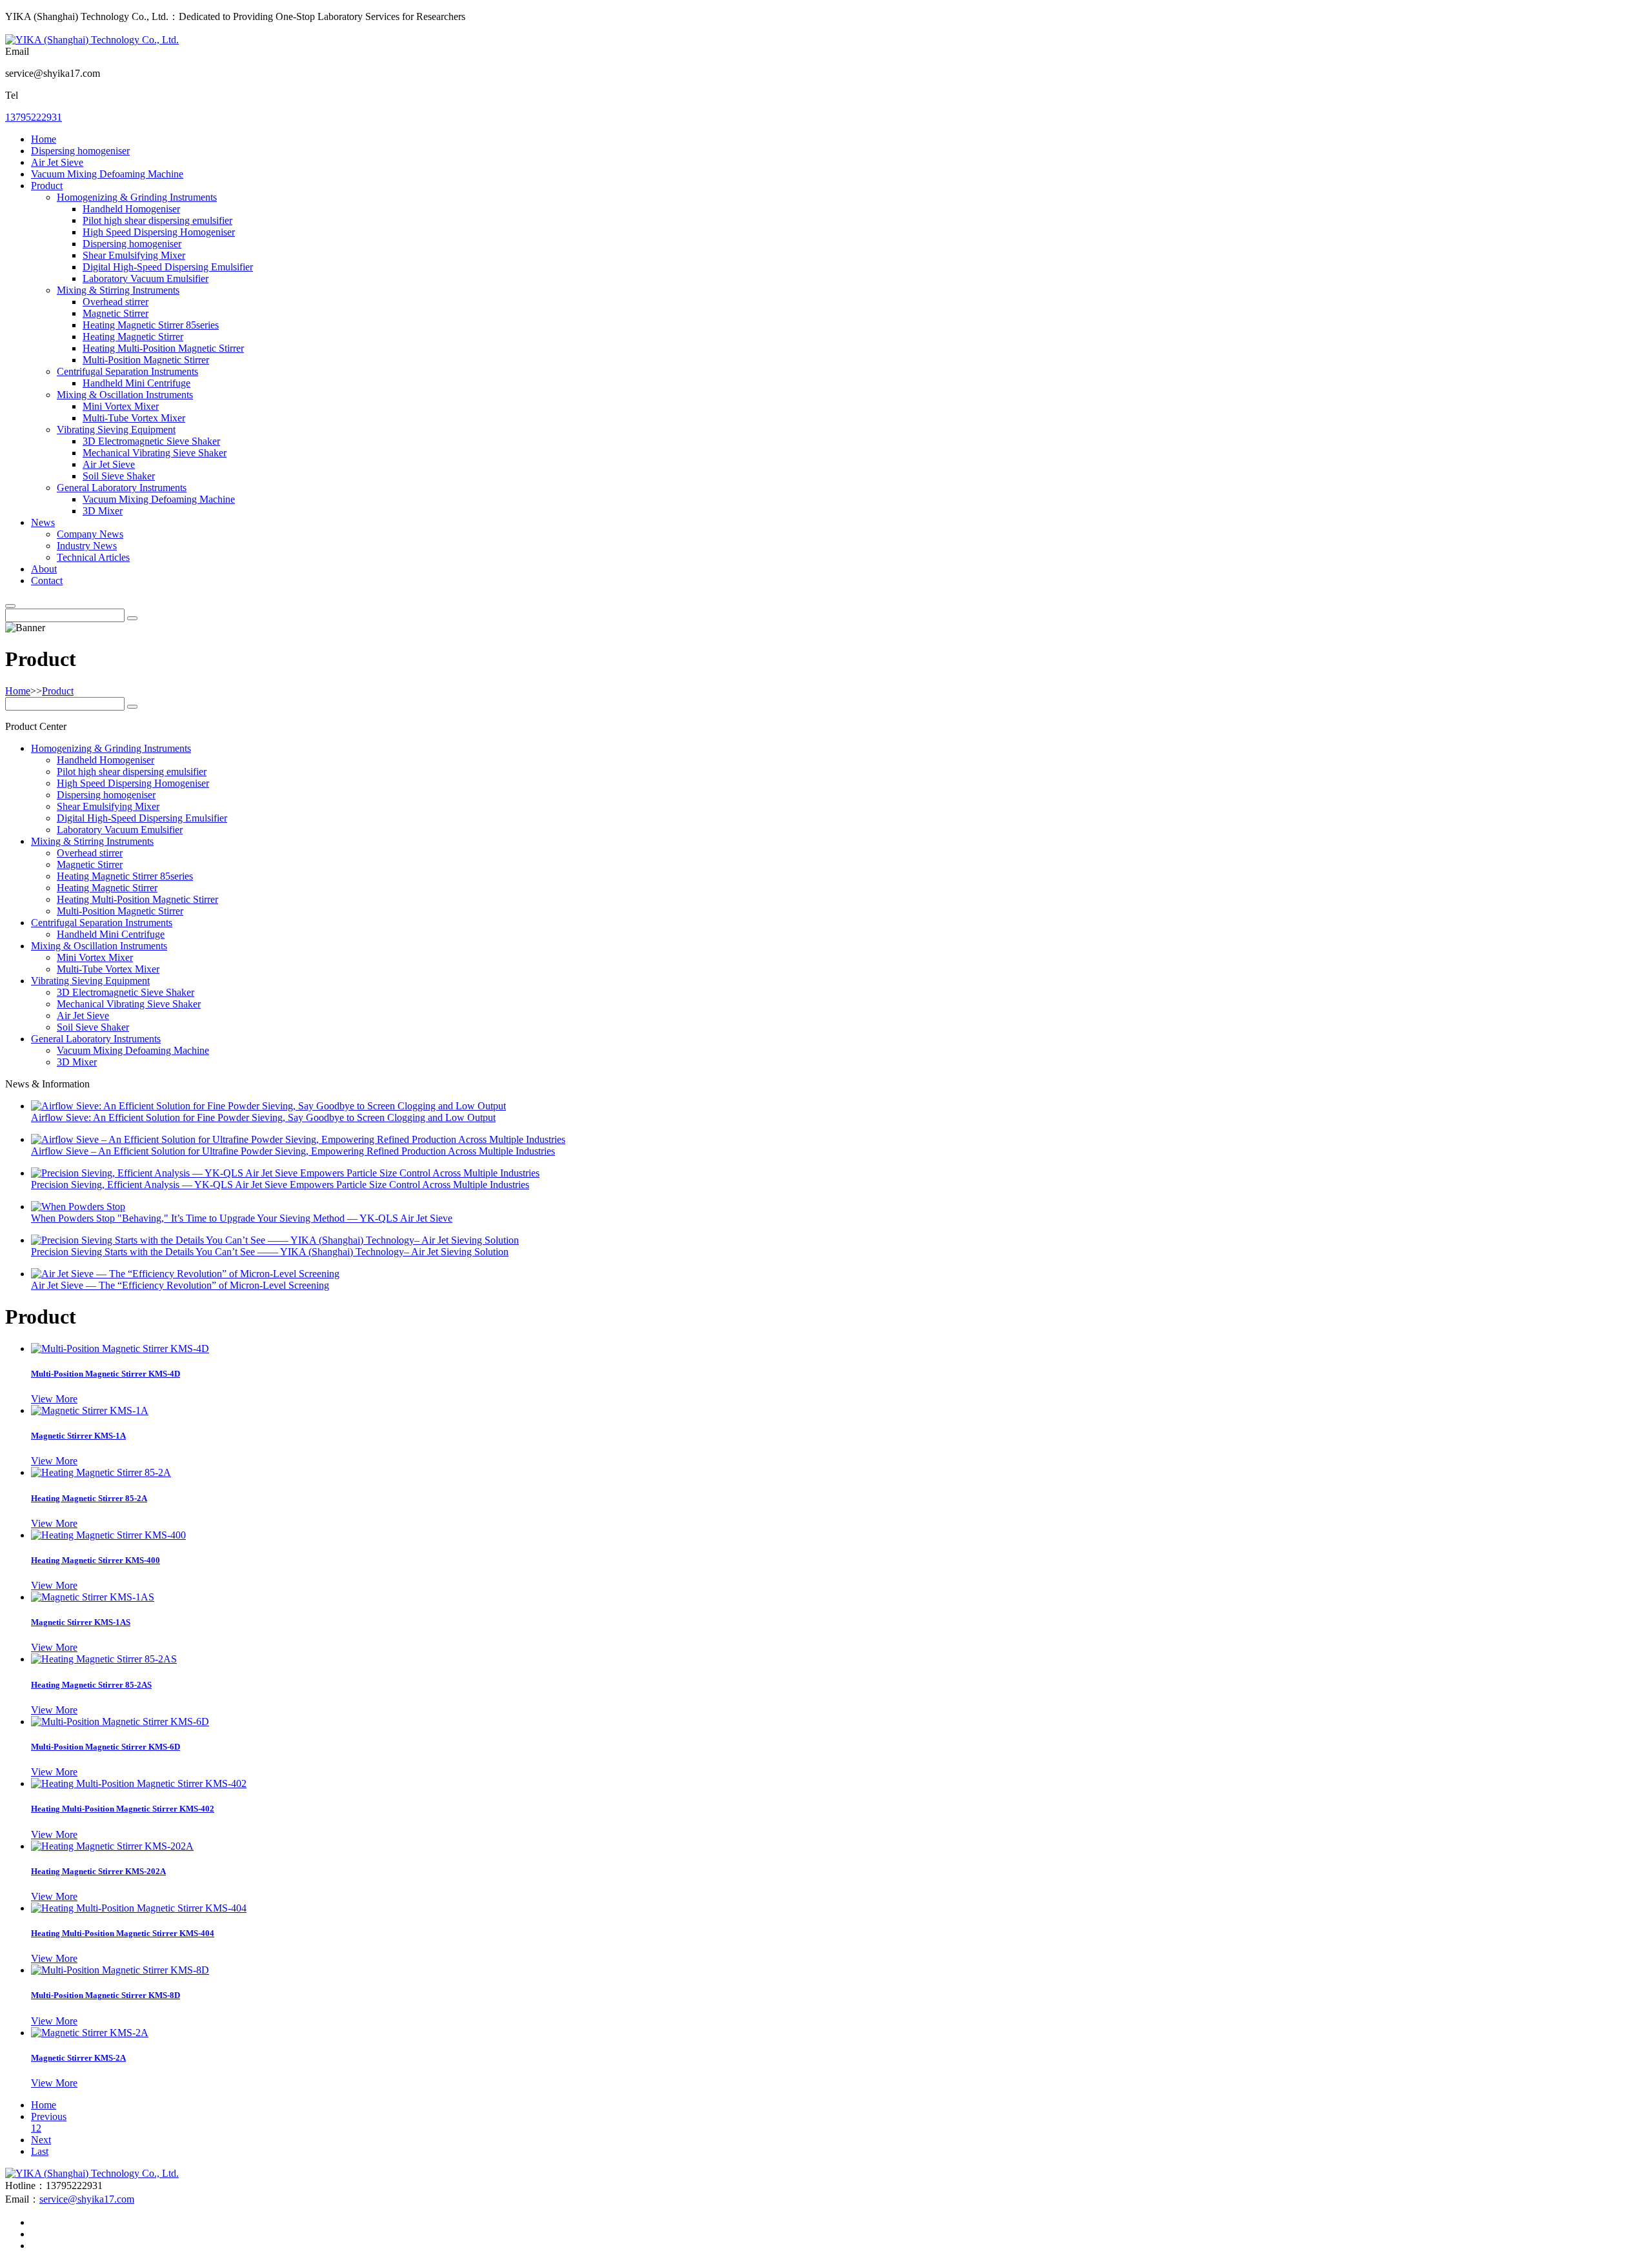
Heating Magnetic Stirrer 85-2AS (91, 1685)
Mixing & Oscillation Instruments (125, 395)
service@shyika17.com (87, 2199)
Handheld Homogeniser (131, 209)
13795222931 (34, 117)
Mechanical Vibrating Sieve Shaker (155, 453)
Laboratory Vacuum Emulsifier (146, 278)
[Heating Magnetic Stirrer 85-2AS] (104, 1659)
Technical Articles (93, 557)
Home (44, 139)
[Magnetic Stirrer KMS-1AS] (93, 1597)
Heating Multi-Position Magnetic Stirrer (163, 348)
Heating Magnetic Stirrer (133, 337)
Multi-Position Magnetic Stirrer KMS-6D (106, 1747)
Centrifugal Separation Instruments (127, 371)
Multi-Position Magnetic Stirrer (146, 360)
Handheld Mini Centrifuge (136, 383)
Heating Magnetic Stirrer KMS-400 (96, 1560)
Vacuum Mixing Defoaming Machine (107, 174)
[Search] (10, 606)
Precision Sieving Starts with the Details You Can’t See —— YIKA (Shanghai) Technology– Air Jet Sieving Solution (270, 1252)
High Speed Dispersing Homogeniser (159, 232)
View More (54, 1399)
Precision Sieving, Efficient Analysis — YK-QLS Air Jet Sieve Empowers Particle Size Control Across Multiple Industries (280, 1185)
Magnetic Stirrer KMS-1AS (81, 1622)
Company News (90, 534)
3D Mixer (103, 511)
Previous (49, 2116)
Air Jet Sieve (57, 162)
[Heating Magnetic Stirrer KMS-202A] (112, 1846)
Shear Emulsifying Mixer (134, 255)
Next (41, 2140)
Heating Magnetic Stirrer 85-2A (89, 1498)
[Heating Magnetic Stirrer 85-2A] (101, 1472)
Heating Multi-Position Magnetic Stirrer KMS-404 (123, 1933)
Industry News (87, 546)
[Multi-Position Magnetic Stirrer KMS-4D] (120, 1348)
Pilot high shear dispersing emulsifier (157, 220)
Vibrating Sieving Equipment (116, 429)
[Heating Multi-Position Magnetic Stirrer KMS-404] (139, 1908)
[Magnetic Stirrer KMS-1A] (90, 1410)
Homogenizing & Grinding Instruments (137, 197)
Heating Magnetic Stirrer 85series (151, 325)
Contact (47, 581)
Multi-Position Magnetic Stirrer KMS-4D (106, 1374)
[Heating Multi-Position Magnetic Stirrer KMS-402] (139, 1783)
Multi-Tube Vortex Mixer (134, 418)
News (43, 522)
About (44, 569)
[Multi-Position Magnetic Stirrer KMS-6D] (120, 1722)
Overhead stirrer (116, 302)
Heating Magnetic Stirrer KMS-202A (98, 1871)
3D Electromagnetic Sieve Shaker (151, 441)
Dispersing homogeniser (80, 151)
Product (47, 186)
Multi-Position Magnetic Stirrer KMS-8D (106, 1995)
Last (40, 2151)
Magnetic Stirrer (116, 313)
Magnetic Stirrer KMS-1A (78, 1436)
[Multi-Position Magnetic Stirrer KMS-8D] (120, 1970)
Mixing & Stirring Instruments (118, 290)
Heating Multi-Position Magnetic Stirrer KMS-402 (123, 1809)
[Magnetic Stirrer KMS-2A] (90, 2033)
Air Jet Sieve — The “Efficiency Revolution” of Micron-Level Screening (180, 1285)
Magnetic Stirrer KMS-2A (78, 2058)
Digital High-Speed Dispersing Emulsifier (168, 267)
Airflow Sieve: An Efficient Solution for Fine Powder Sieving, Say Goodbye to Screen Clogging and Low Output (263, 1117)
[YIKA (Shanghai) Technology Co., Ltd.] (92, 40)
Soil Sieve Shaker (119, 476)
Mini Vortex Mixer (121, 406)
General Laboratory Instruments (122, 488)
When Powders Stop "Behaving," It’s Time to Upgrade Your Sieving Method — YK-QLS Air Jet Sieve (242, 1218)
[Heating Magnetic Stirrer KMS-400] (108, 1535)
